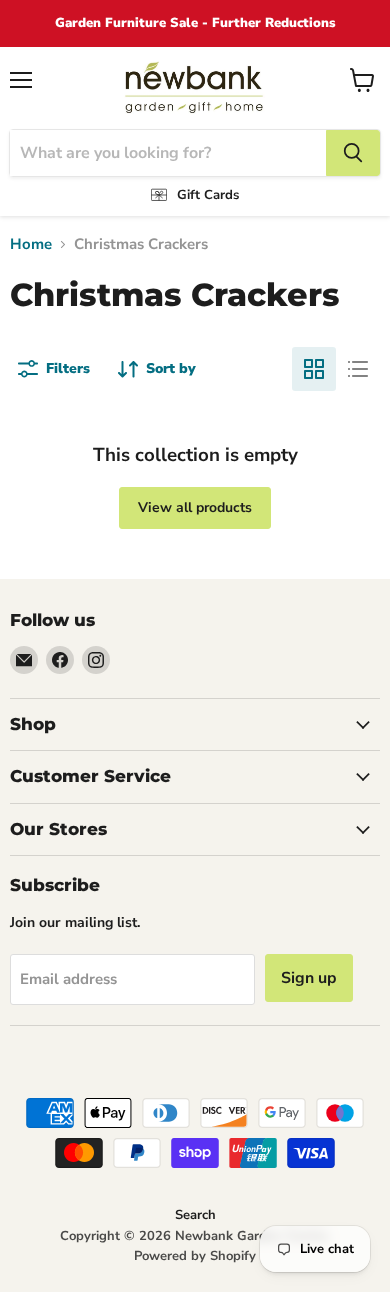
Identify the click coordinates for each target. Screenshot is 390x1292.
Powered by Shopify (195, 1256)
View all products (195, 507)
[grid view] (314, 369)
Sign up (309, 978)
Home (31, 244)
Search (195, 1215)
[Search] (353, 153)
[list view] (358, 369)
